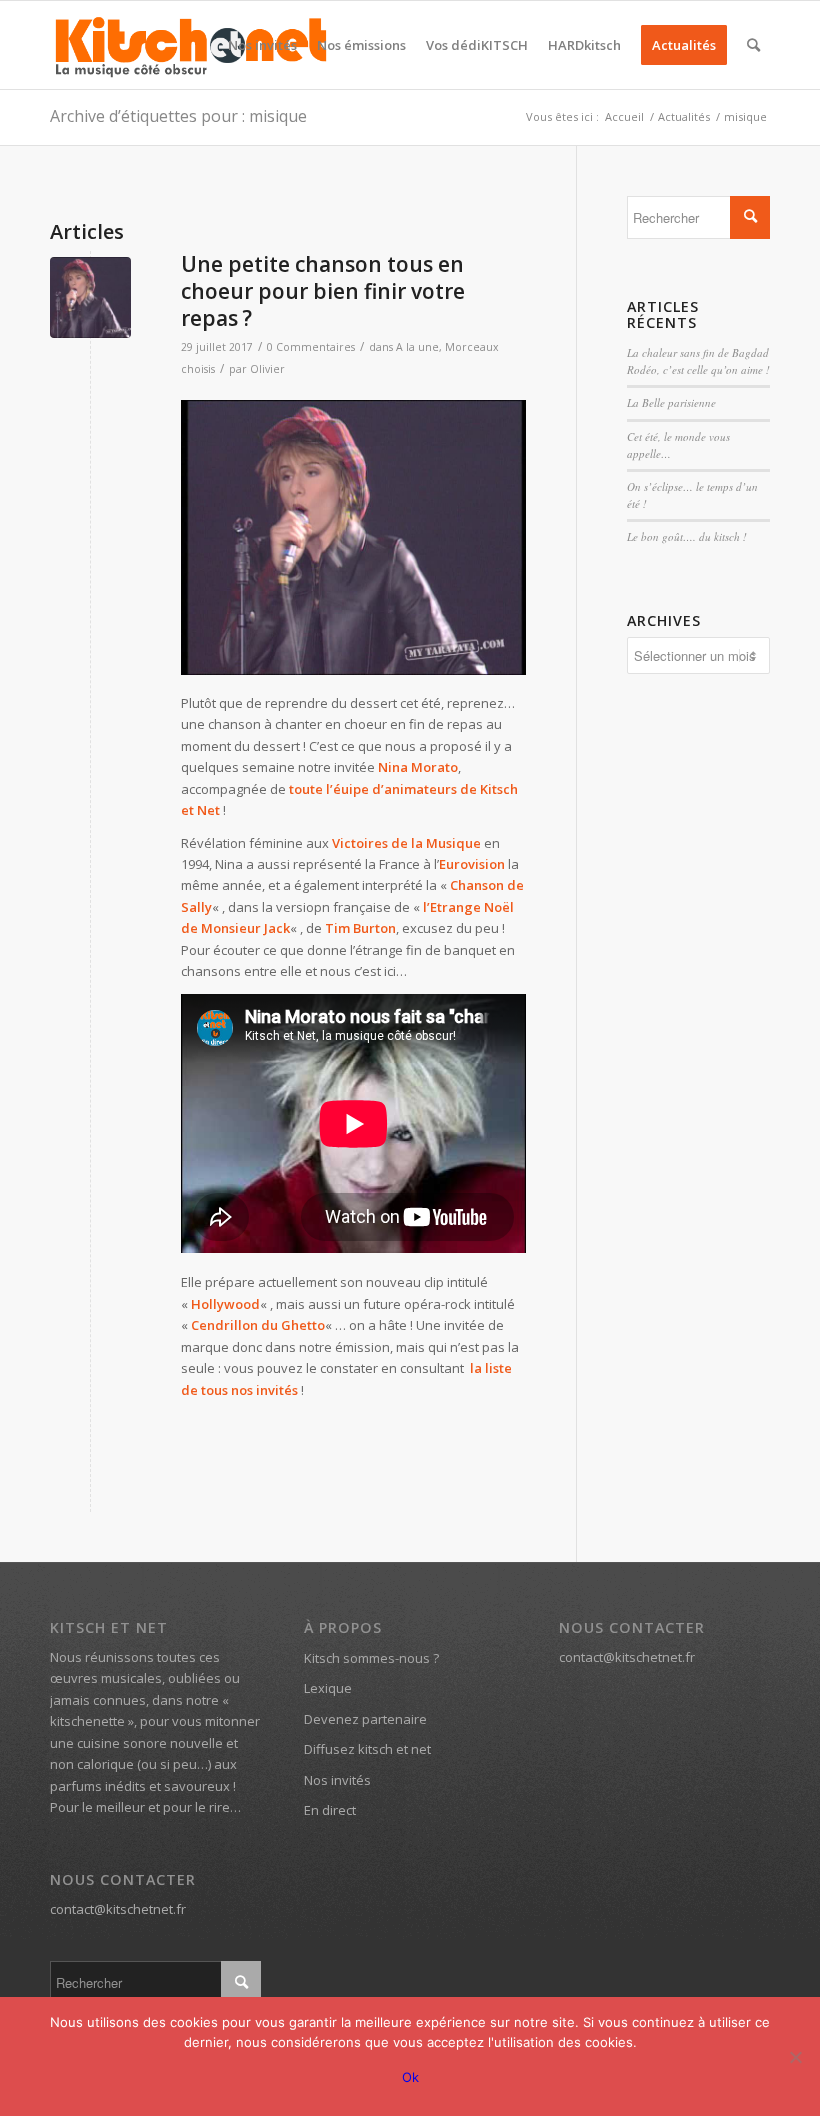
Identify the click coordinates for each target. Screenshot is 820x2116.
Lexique (328, 1688)
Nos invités (337, 1780)
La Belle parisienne (671, 402)
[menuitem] (262, 45)
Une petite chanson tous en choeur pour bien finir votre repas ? (323, 291)
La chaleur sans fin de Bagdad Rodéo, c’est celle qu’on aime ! (698, 361)
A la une (417, 347)
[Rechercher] (753, 45)
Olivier (267, 369)
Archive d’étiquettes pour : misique (178, 116)
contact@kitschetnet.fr (118, 1909)
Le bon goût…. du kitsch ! (687, 536)
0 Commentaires (311, 347)
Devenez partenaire (365, 1719)
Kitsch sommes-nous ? (371, 1658)
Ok (410, 2077)
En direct (330, 1810)
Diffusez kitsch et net (367, 1749)
